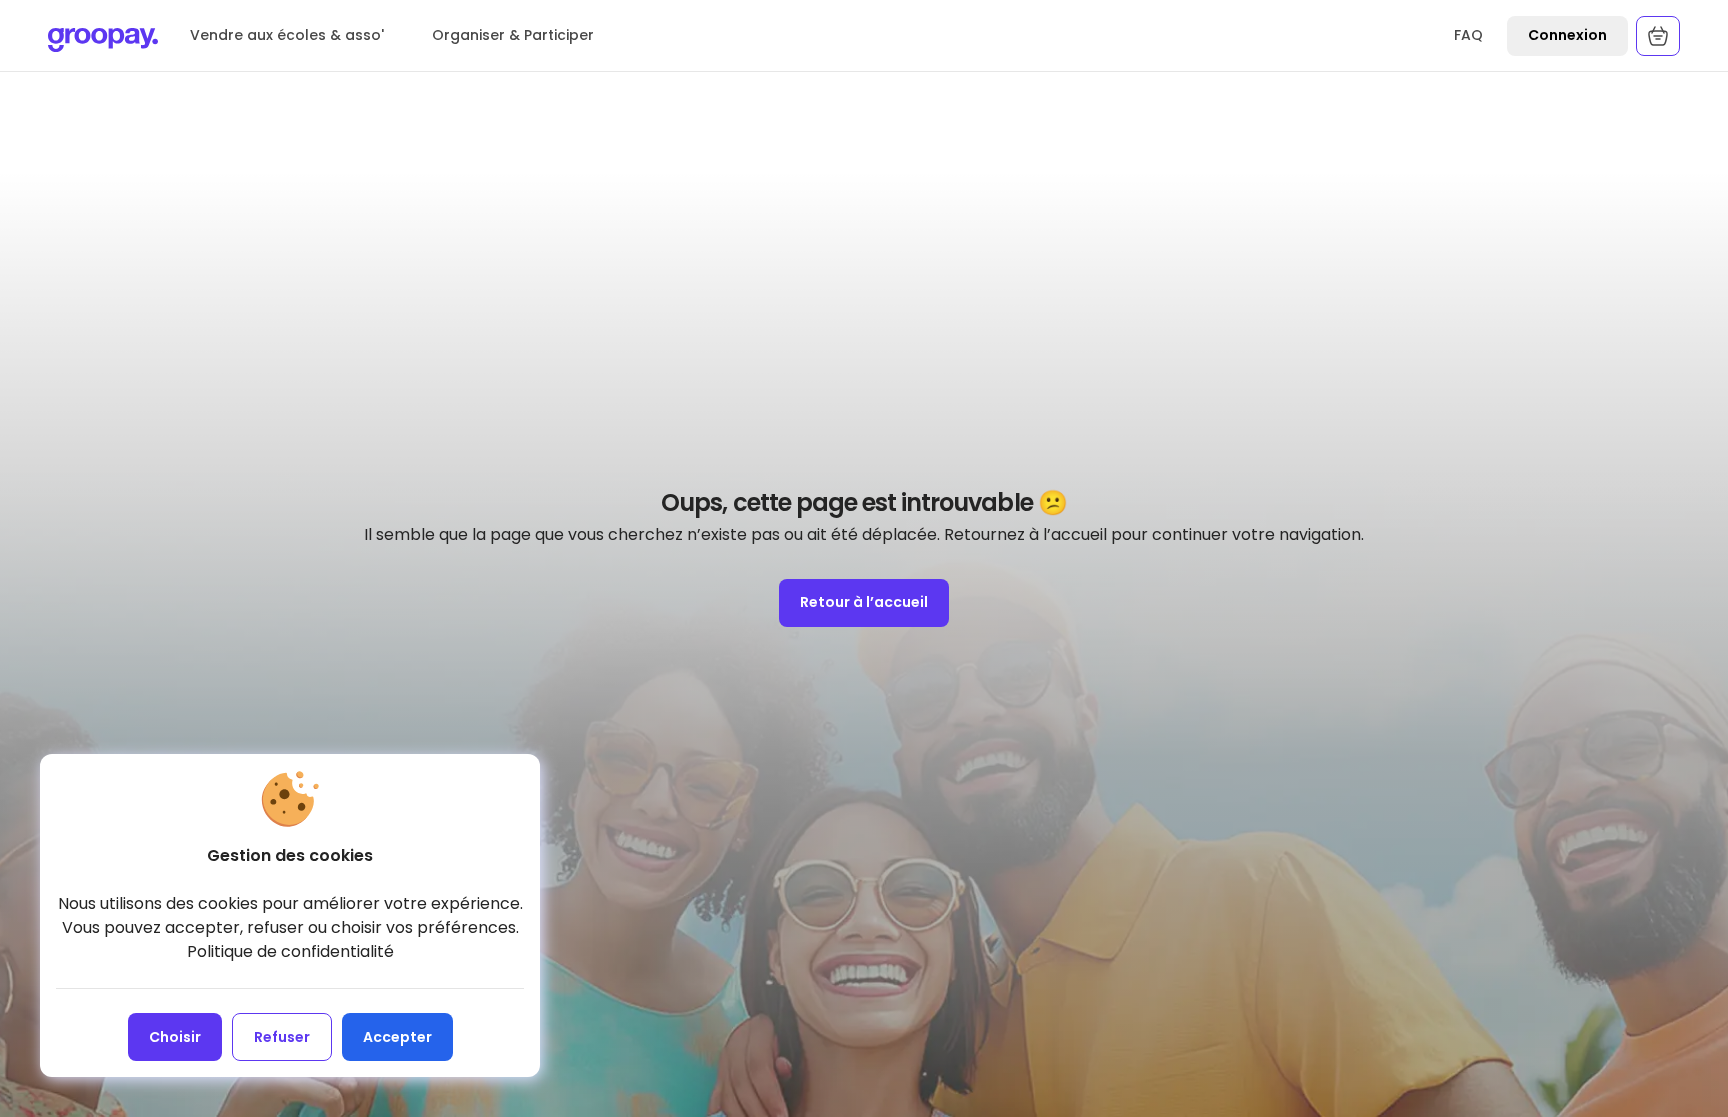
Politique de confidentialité (290, 951)
